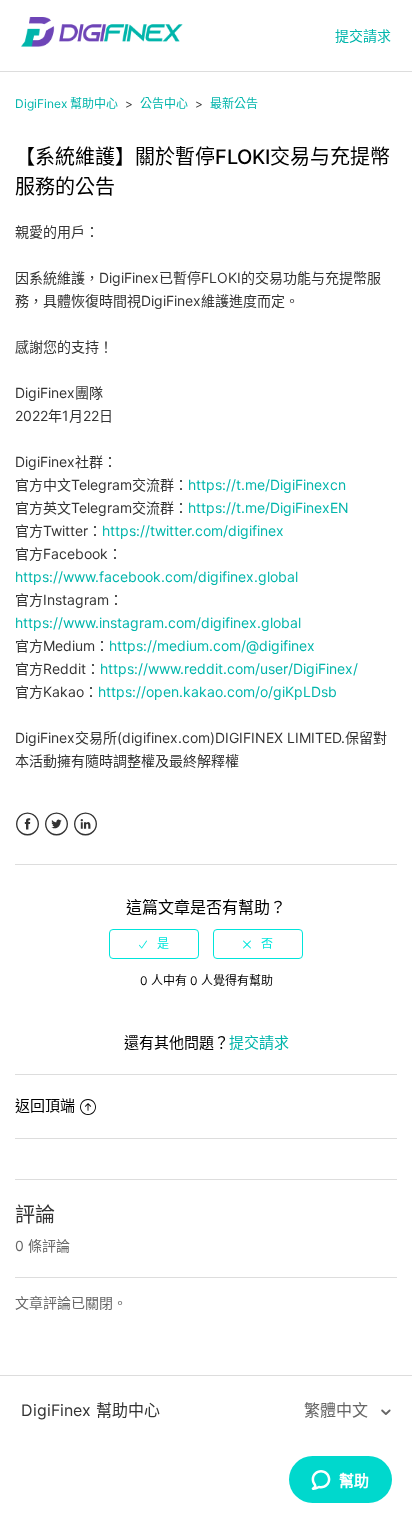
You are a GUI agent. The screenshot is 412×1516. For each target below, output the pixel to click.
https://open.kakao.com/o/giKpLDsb (217, 691)
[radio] (154, 944)
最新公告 (234, 103)
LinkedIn (85, 824)
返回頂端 (45, 1105)
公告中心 (164, 103)
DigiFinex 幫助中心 (66, 103)
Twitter (56, 824)
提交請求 (363, 35)
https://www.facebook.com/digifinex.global (156, 576)
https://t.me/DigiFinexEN (268, 507)
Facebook (27, 824)
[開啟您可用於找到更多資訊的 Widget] (340, 1481)
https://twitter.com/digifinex (193, 530)
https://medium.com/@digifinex (212, 645)
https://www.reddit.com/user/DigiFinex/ (229, 668)
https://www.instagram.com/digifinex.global (158, 622)
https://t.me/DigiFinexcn (267, 484)
